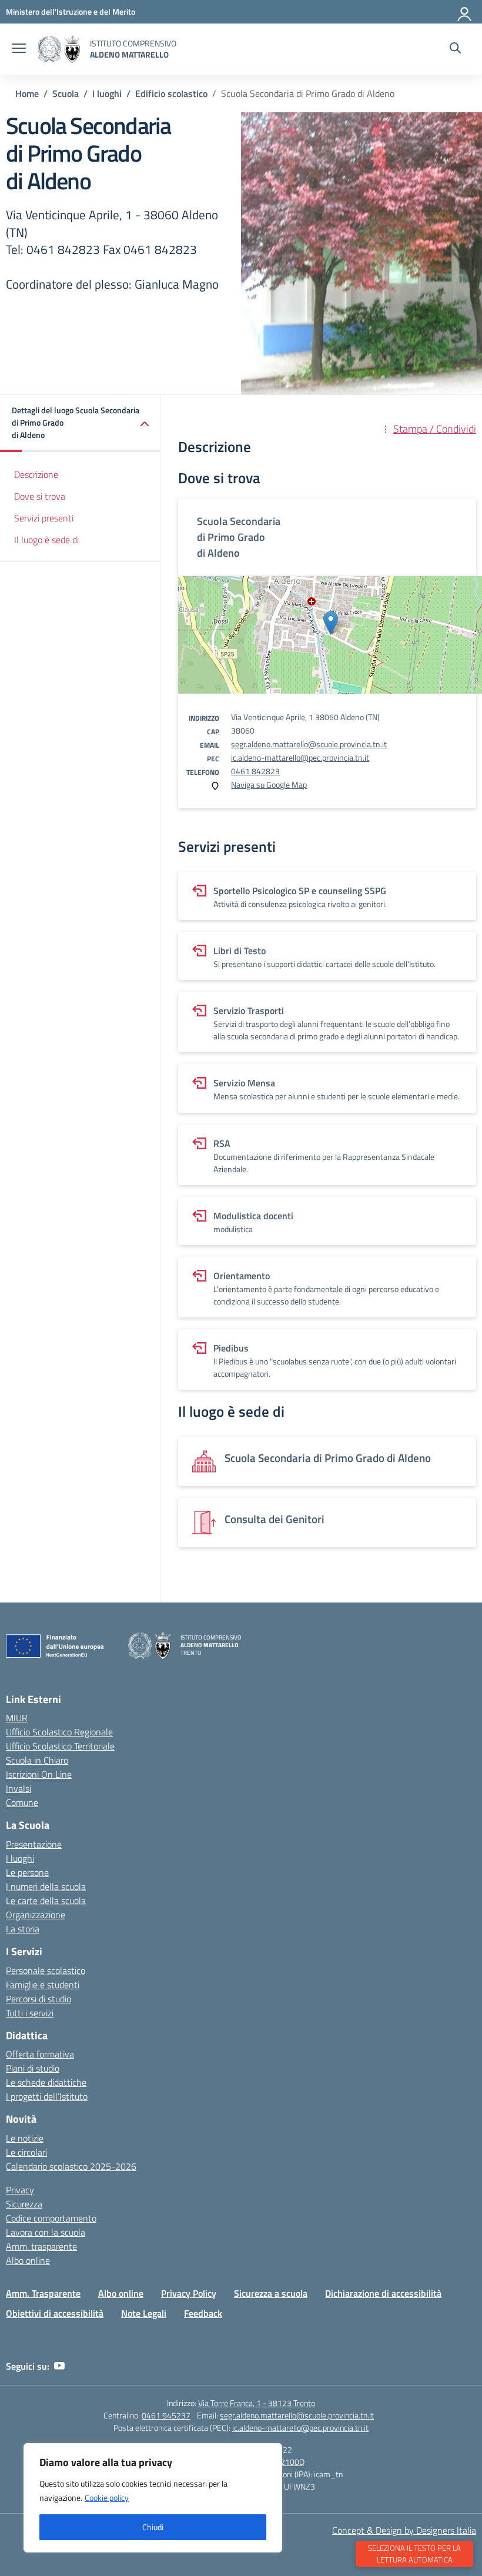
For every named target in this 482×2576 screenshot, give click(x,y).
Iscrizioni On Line (39, 1774)
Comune (22, 1802)
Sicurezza (24, 2204)
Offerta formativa (40, 2054)
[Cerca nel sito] (455, 49)
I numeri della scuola (46, 1886)
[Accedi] (465, 12)
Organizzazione (36, 1915)
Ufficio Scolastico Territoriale (60, 1746)
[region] (153, 2498)
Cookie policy (107, 2498)
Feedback (203, 2313)
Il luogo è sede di (46, 540)
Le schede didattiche (46, 2082)
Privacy (20, 2190)
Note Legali (144, 2313)
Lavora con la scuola (46, 2232)
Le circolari (26, 2152)
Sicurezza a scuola (271, 2293)
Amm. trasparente (41, 2246)
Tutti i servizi (30, 2013)
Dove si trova (40, 496)
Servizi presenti (44, 518)
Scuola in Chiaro (37, 1760)
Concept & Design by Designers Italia (404, 2530)
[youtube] (59, 2366)
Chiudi (153, 2527)
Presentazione (34, 1844)
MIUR (17, 1718)
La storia (23, 1929)
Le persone (27, 1872)
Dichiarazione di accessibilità (383, 2293)
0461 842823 (255, 771)
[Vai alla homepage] (59, 49)
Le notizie (25, 2138)
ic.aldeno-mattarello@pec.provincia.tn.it (300, 757)
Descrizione (36, 474)
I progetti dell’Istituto (47, 2096)
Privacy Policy (189, 2293)
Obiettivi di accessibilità (55, 2313)
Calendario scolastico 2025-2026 (71, 2166)
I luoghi (20, 1858)
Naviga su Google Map (269, 784)
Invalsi (19, 1788)
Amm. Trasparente (43, 2293)
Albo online (28, 2260)
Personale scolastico (46, 1971)
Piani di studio (33, 2068)
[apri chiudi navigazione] (19, 49)
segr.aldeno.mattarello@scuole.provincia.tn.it (309, 744)
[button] (80, 424)
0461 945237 (166, 2415)
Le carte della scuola (46, 1901)
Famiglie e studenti (43, 1985)
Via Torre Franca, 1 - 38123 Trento (257, 2403)
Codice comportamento (51, 2218)
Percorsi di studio (39, 1999)
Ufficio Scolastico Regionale (59, 1732)
